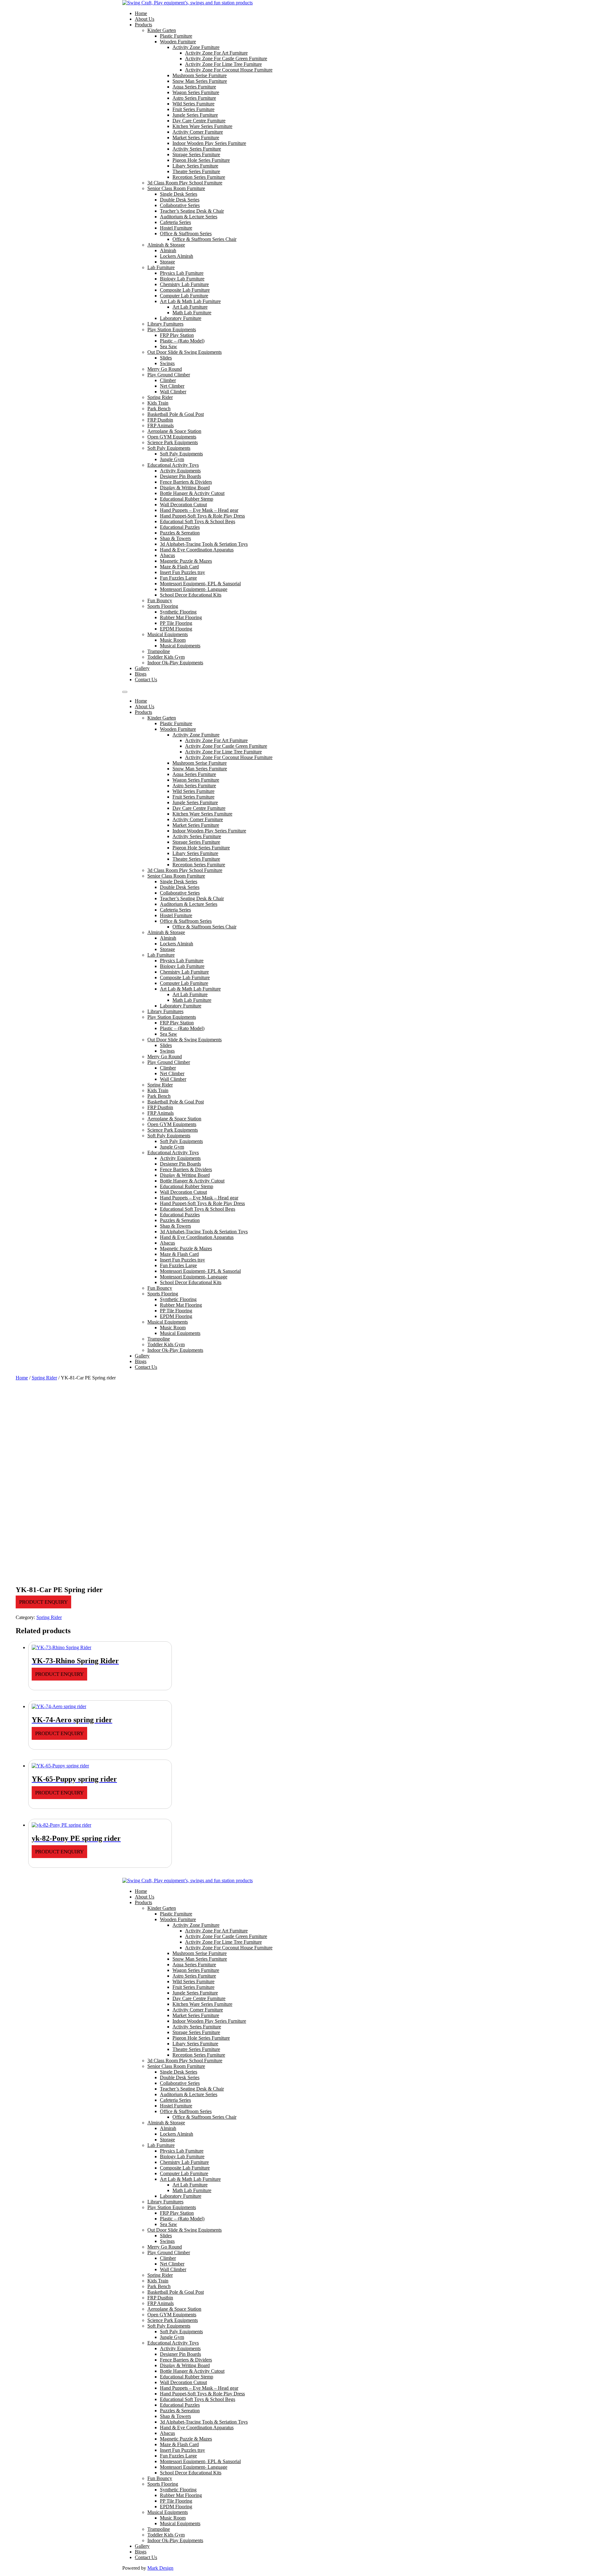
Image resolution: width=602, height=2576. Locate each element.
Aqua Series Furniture (194, 87)
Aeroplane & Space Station (174, 431)
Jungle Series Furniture (195, 115)
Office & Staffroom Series (186, 234)
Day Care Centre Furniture (199, 121)
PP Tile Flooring (176, 623)
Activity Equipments (180, 471)
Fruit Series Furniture (193, 109)
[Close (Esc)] (595, 7)
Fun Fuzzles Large (178, 578)
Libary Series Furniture (195, 166)
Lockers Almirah (177, 256)
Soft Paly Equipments (169, 448)
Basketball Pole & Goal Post (176, 414)
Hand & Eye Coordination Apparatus (197, 550)
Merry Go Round (165, 369)
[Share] (581, 7)
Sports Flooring (163, 606)
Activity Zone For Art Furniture (216, 53)
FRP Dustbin (160, 420)
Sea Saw (169, 346)
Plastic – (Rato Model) (182, 341)
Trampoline (159, 651)
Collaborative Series (180, 205)
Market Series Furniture (196, 138)
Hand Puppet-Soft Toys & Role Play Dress (202, 516)
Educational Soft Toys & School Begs (198, 521)
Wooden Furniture (178, 42)
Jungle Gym (172, 459)
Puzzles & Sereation (180, 533)
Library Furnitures (165, 324)
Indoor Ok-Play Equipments (175, 663)
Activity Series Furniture (197, 149)
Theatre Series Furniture (196, 171)
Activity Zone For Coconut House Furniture (229, 70)
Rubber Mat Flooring (181, 617)
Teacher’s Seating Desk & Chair (192, 211)
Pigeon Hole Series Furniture (201, 160)
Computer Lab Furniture (184, 296)
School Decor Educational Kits (191, 595)
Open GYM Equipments (172, 437)
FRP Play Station (177, 335)
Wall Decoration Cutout (183, 505)
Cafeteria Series (175, 222)
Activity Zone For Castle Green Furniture (226, 58)
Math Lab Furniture (192, 313)
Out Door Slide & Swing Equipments (185, 352)
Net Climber (172, 386)
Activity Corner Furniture (198, 132)
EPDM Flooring (176, 629)
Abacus (167, 555)
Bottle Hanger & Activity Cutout (192, 493)
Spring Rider (160, 397)
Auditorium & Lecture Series (189, 217)
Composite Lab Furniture (185, 290)
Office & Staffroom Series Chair (204, 239)
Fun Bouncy (160, 600)
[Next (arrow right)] (591, 1288)
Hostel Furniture (176, 228)
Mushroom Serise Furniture (200, 75)
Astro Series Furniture (194, 98)
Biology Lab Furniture (182, 279)
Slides (166, 358)
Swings (167, 363)
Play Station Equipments (172, 329)
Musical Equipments (168, 634)
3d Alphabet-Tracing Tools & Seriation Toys (204, 544)
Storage (167, 262)
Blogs (141, 674)
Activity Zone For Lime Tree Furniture (223, 64)
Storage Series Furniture (196, 154)
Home (22, 1378)
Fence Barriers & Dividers (186, 482)
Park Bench (159, 409)
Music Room (173, 640)
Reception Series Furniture (199, 177)
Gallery (142, 668)
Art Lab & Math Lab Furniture (190, 301)
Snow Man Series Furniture (200, 81)
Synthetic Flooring (178, 612)
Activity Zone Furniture (196, 47)
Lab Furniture (161, 267)
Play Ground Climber (169, 375)
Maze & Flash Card (179, 567)
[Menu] (125, 692)
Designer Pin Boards (180, 476)
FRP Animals (161, 425)
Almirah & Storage (166, 245)
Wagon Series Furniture (196, 92)
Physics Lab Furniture (182, 273)
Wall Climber (173, 392)
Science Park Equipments (173, 442)
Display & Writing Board (185, 488)
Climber (168, 380)
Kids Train (158, 403)
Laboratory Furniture (181, 318)
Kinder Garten (162, 30)
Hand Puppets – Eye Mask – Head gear (199, 510)
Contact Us (146, 680)
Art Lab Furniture (190, 307)
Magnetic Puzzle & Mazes (186, 561)
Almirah (168, 250)
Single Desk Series (179, 194)
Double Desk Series (180, 200)
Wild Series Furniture (193, 104)
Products (143, 25)
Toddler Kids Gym (166, 657)
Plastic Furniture (176, 36)
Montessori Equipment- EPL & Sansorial (200, 584)
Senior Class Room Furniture (176, 188)
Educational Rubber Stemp (187, 499)
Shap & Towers (175, 538)
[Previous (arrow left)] (11, 1288)
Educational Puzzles (180, 527)
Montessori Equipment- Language (194, 589)
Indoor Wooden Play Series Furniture (209, 143)
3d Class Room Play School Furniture (185, 183)
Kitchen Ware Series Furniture (202, 126)
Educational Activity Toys (173, 465)
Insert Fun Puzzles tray (182, 572)
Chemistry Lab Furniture (184, 284)
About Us (145, 19)
